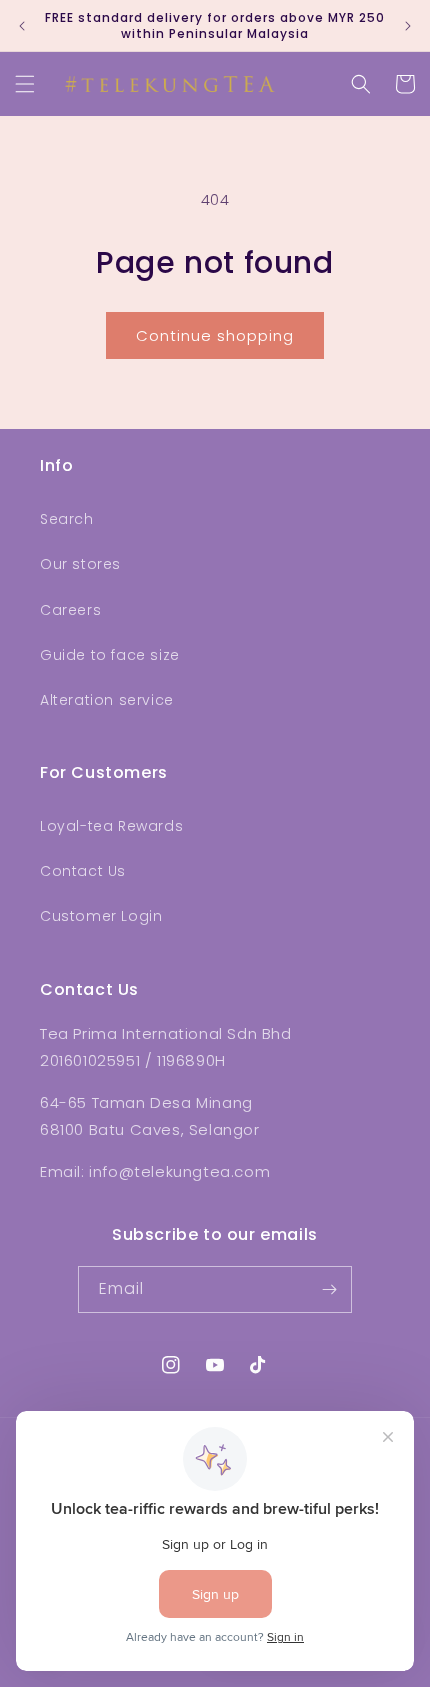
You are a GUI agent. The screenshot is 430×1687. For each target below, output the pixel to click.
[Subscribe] (329, 1289)
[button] (25, 84)
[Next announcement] (408, 26)
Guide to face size (110, 655)
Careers (70, 610)
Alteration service (107, 700)
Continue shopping (215, 335)
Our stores (80, 564)
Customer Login (101, 916)
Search (67, 519)
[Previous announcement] (22, 26)
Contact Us (83, 871)
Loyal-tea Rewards (111, 826)
